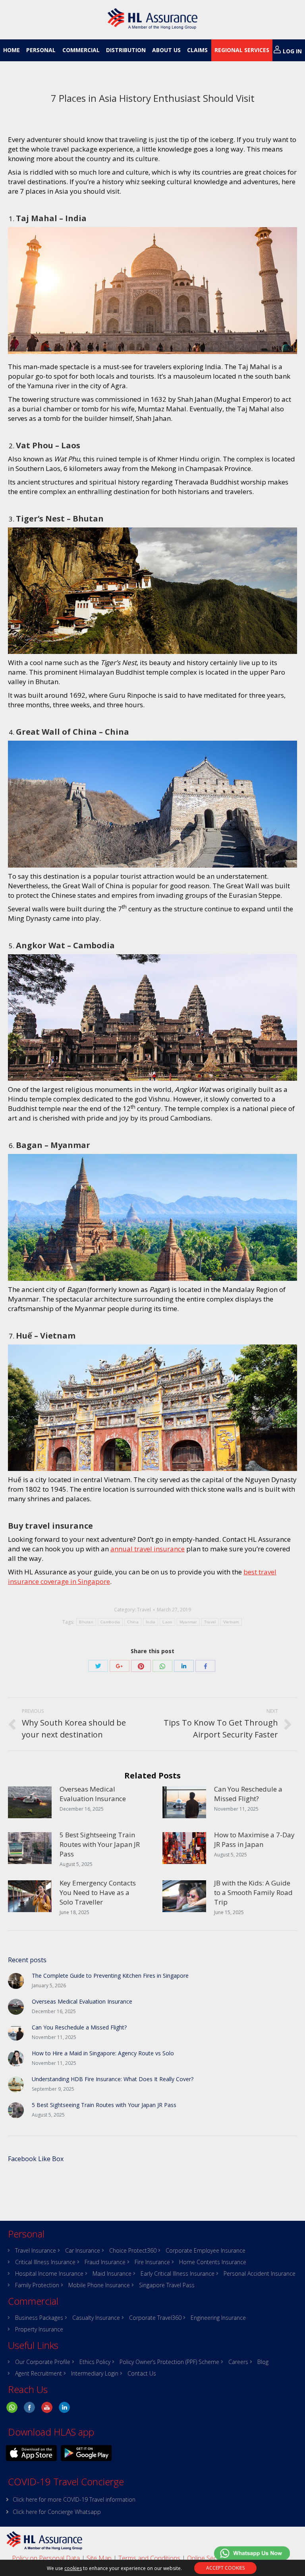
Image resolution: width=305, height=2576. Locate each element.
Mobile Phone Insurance (99, 2285)
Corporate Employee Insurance (206, 2251)
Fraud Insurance (105, 2262)
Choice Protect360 (133, 2251)
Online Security (208, 2558)
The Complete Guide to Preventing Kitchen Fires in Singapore (110, 1976)
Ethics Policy (95, 2362)
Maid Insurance (112, 2274)
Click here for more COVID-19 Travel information (74, 2499)
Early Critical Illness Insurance (178, 2274)
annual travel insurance (148, 1549)
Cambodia (110, 1622)
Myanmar (188, 1622)
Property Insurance (39, 2329)
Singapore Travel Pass (167, 2285)
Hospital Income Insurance (49, 2274)
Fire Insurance (152, 2262)
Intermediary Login (95, 2374)
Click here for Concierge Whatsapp (57, 2512)
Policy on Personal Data (46, 2558)
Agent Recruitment (39, 2374)
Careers (238, 2362)
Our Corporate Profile (43, 2362)
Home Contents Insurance (213, 2262)
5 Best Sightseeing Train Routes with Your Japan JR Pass (100, 1844)
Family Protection (37, 2285)
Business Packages (39, 2318)
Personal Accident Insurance (260, 2274)
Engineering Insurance (218, 2318)
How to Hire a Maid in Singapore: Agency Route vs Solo (103, 2053)
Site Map (99, 2558)
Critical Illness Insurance (45, 2262)
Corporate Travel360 (155, 2318)
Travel (144, 1610)
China (133, 1622)
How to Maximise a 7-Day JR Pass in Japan (254, 1840)
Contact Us (142, 2374)
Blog (263, 2362)
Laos (167, 1622)
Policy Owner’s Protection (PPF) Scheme (169, 2362)
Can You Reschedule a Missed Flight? (248, 1794)
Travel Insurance (36, 2251)
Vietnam (231, 1622)
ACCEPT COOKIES (225, 2568)
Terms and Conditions (149, 2558)
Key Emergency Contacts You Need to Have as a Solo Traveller (98, 1892)
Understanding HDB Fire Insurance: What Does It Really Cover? (113, 2079)
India (151, 1622)
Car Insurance (83, 2251)
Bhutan (86, 1622)
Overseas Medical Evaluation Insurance (93, 1794)
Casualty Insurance (96, 2318)
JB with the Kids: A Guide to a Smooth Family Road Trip (253, 1892)
